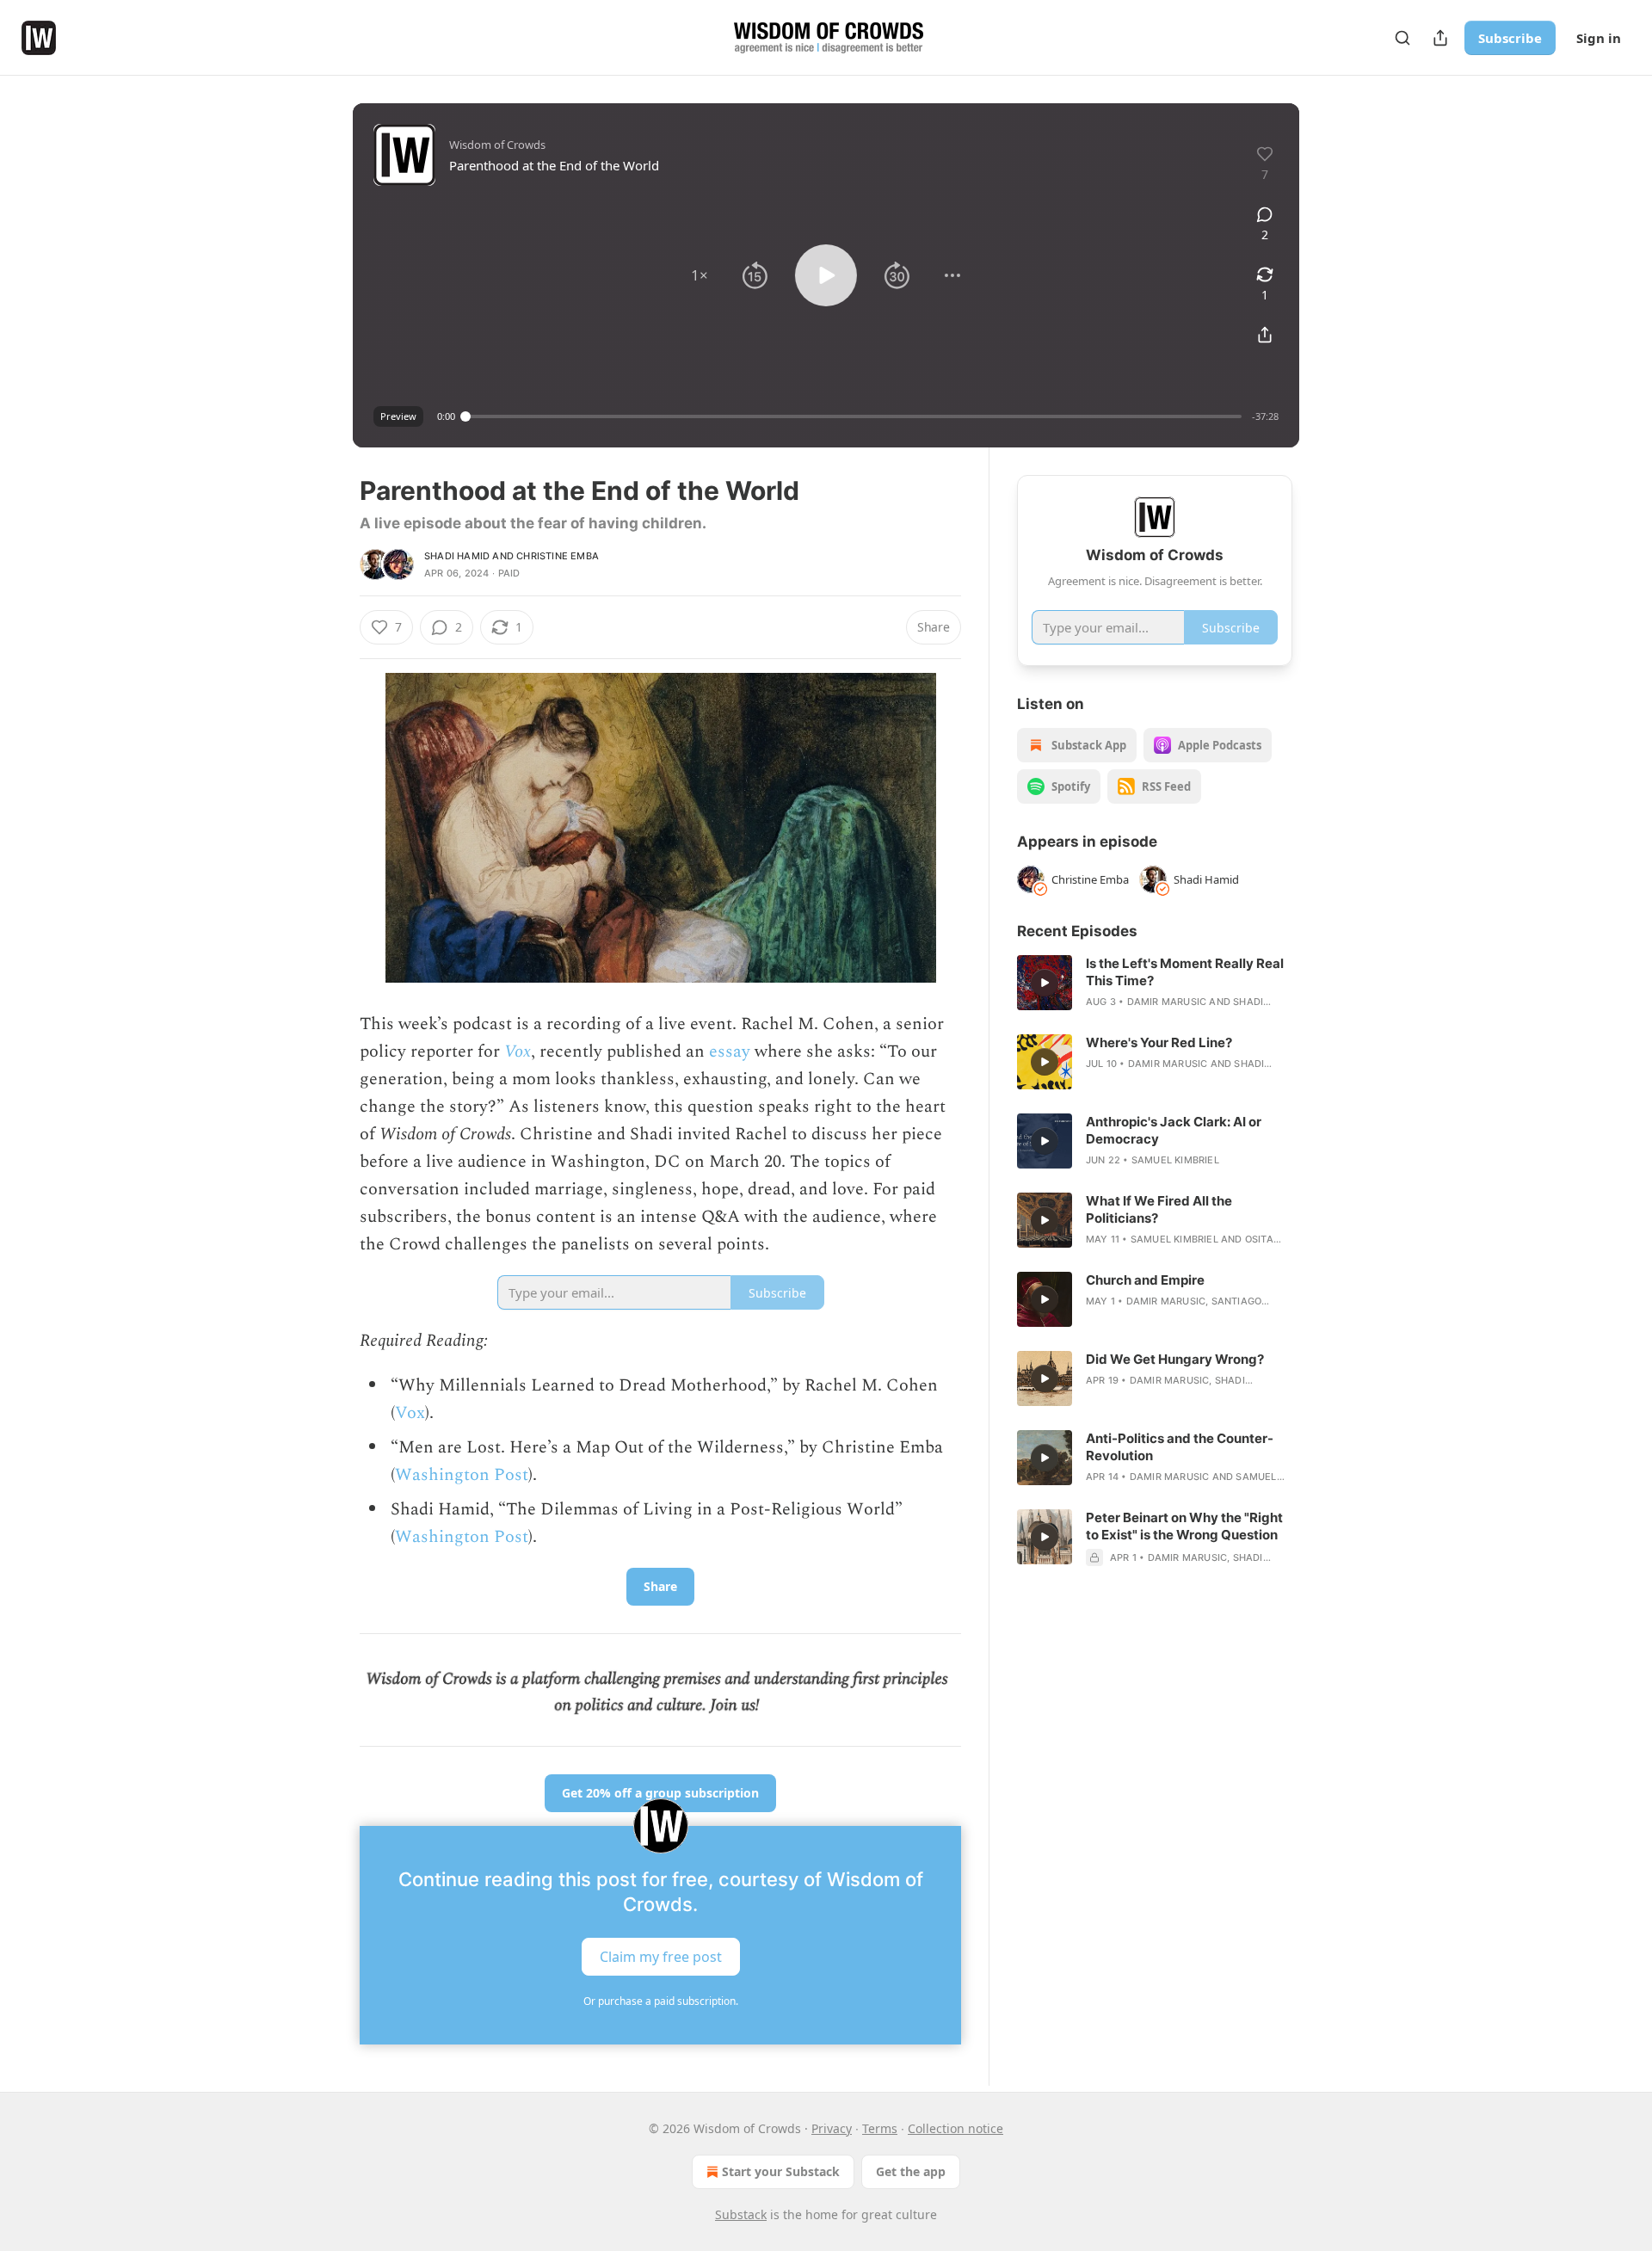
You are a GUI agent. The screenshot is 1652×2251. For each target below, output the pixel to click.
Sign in (1599, 38)
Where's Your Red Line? (1159, 1042)
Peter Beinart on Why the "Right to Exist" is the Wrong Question (1184, 1526)
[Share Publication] (1440, 38)
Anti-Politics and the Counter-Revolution (1180, 1447)
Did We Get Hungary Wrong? (1175, 1359)
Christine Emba (558, 556)
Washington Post (462, 1475)
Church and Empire (1145, 1280)
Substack (741, 2214)
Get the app (911, 2171)
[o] (1045, 983)
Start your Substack (781, 2171)
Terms (880, 2128)
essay (730, 1051)
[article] (1155, 983)
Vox (518, 1051)
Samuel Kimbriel (1175, 1160)
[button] (700, 275)
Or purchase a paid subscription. (661, 2001)
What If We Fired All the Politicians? (1159, 1209)
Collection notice (955, 2128)
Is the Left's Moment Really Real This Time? (1185, 972)
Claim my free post (661, 1957)
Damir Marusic (1167, 1002)
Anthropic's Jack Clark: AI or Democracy (1174, 1130)
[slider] (854, 416)
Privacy (832, 2128)
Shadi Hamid (457, 556)
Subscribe (1510, 38)
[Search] (1402, 38)
